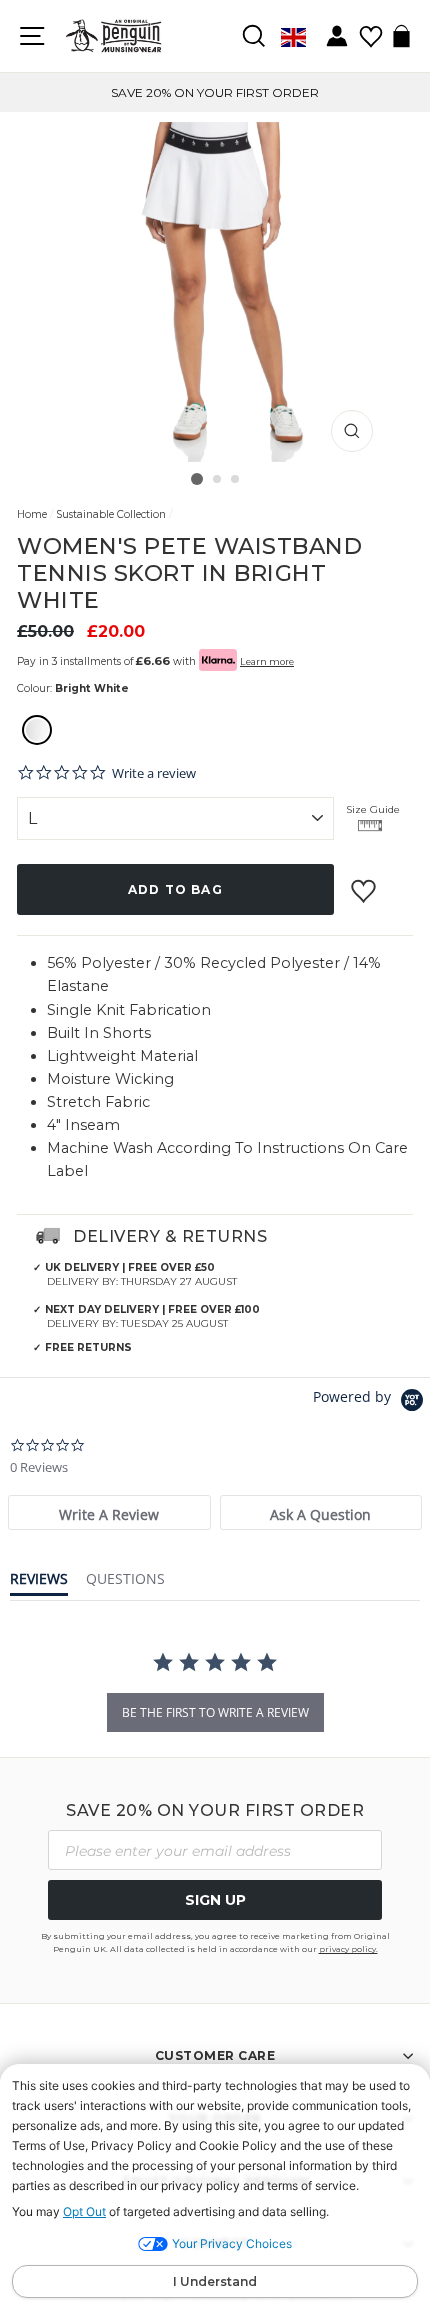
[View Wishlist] (370, 29)
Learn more (267, 661)
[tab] (109, 1512)
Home (32, 514)
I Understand (215, 2281)
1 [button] (197, 479)
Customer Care (215, 2055)
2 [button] (218, 480)
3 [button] (236, 480)
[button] (37, 732)
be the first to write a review (215, 1712)
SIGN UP (215, 1900)
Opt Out (84, 2211)
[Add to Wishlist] (366, 883)
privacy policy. (348, 1949)
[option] (215, 92)
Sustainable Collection (111, 514)
